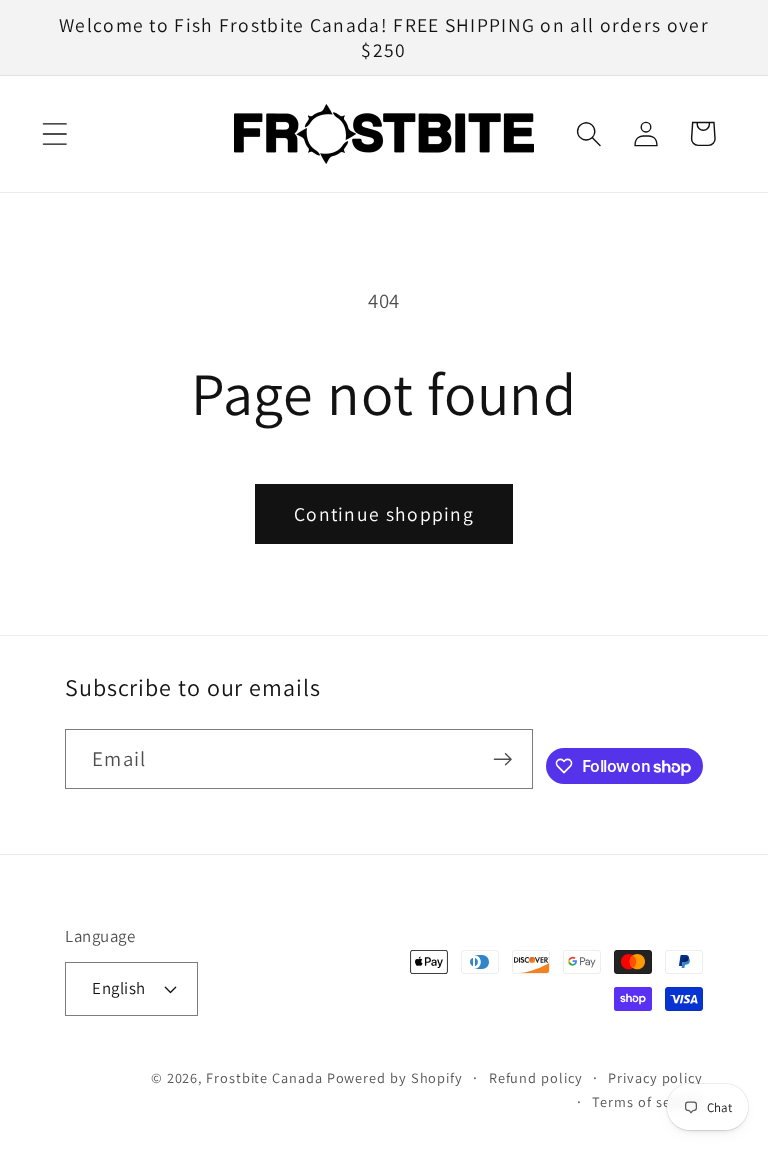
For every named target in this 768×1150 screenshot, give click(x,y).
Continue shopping (384, 514)
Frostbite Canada (266, 1077)
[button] (54, 133)
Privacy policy (655, 1077)
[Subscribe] (502, 759)
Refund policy (536, 1077)
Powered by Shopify (395, 1077)
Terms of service (647, 1101)
